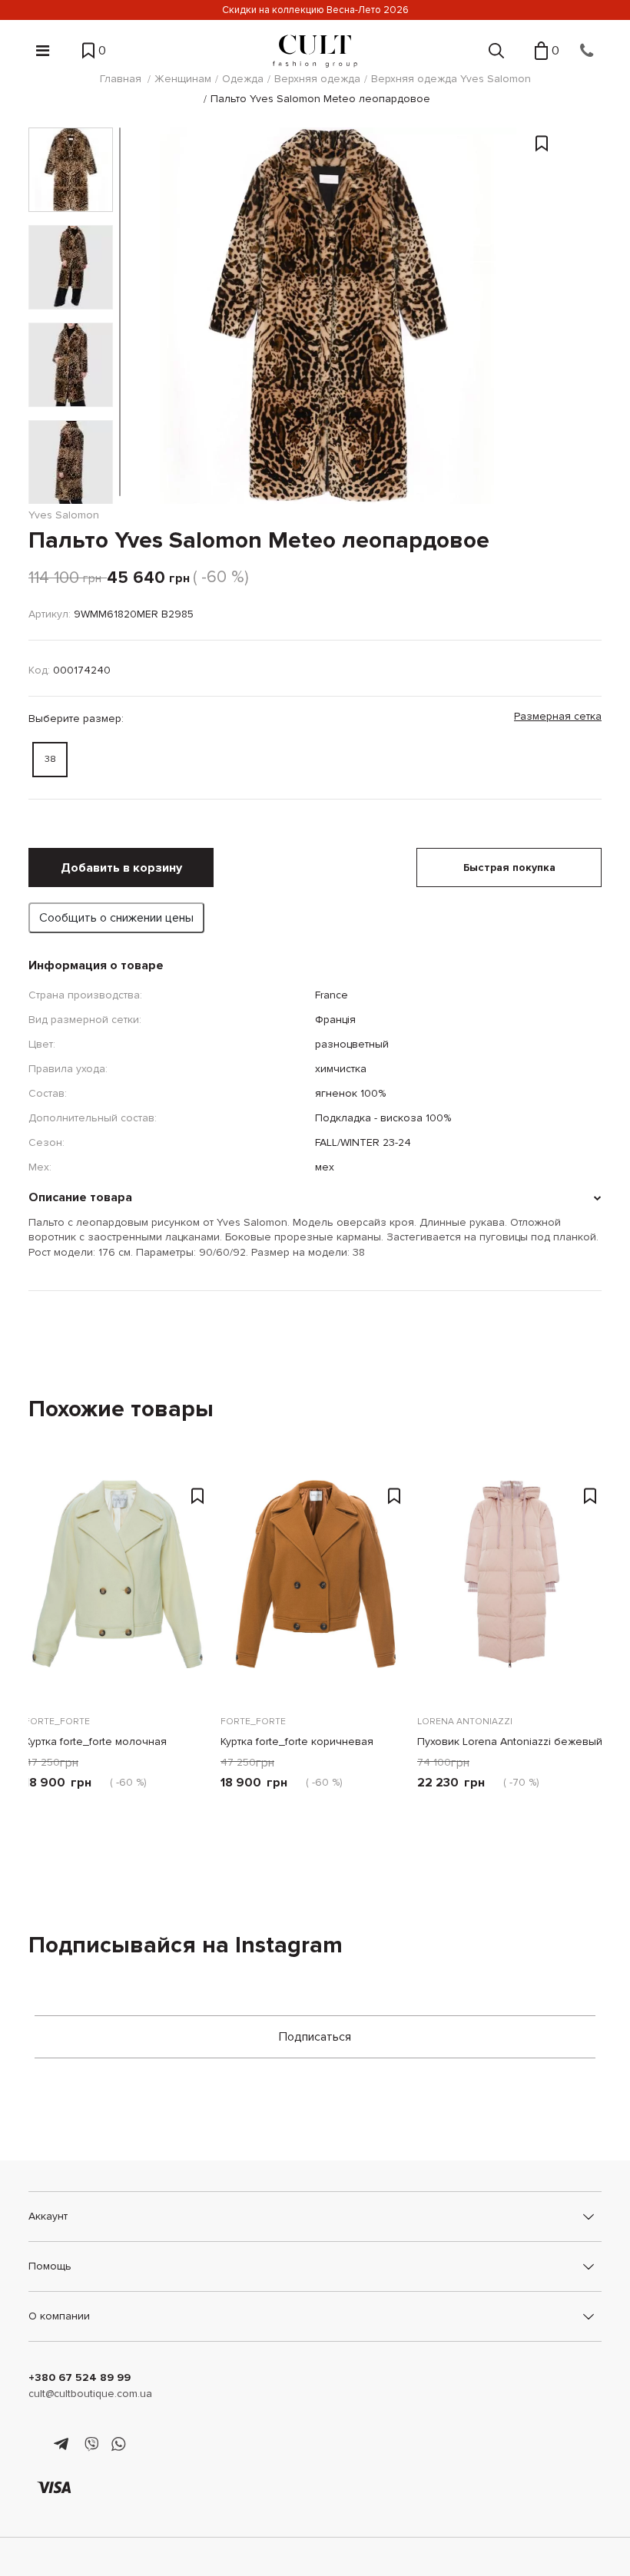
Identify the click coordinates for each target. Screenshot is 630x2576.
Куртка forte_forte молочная (96, 1742)
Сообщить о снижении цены (116, 918)
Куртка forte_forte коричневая (297, 1742)
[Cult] (315, 51)
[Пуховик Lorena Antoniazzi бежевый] (511, 1588)
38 (50, 759)
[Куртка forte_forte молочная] (119, 1588)
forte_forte (57, 1722)
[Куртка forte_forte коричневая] (315, 1588)
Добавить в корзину (121, 868)
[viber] (91, 2445)
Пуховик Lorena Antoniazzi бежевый (510, 1742)
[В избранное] (542, 270)
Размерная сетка (558, 716)
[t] (63, 2445)
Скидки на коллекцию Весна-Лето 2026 (315, 10)
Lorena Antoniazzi (465, 1722)
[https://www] (36, 2445)
